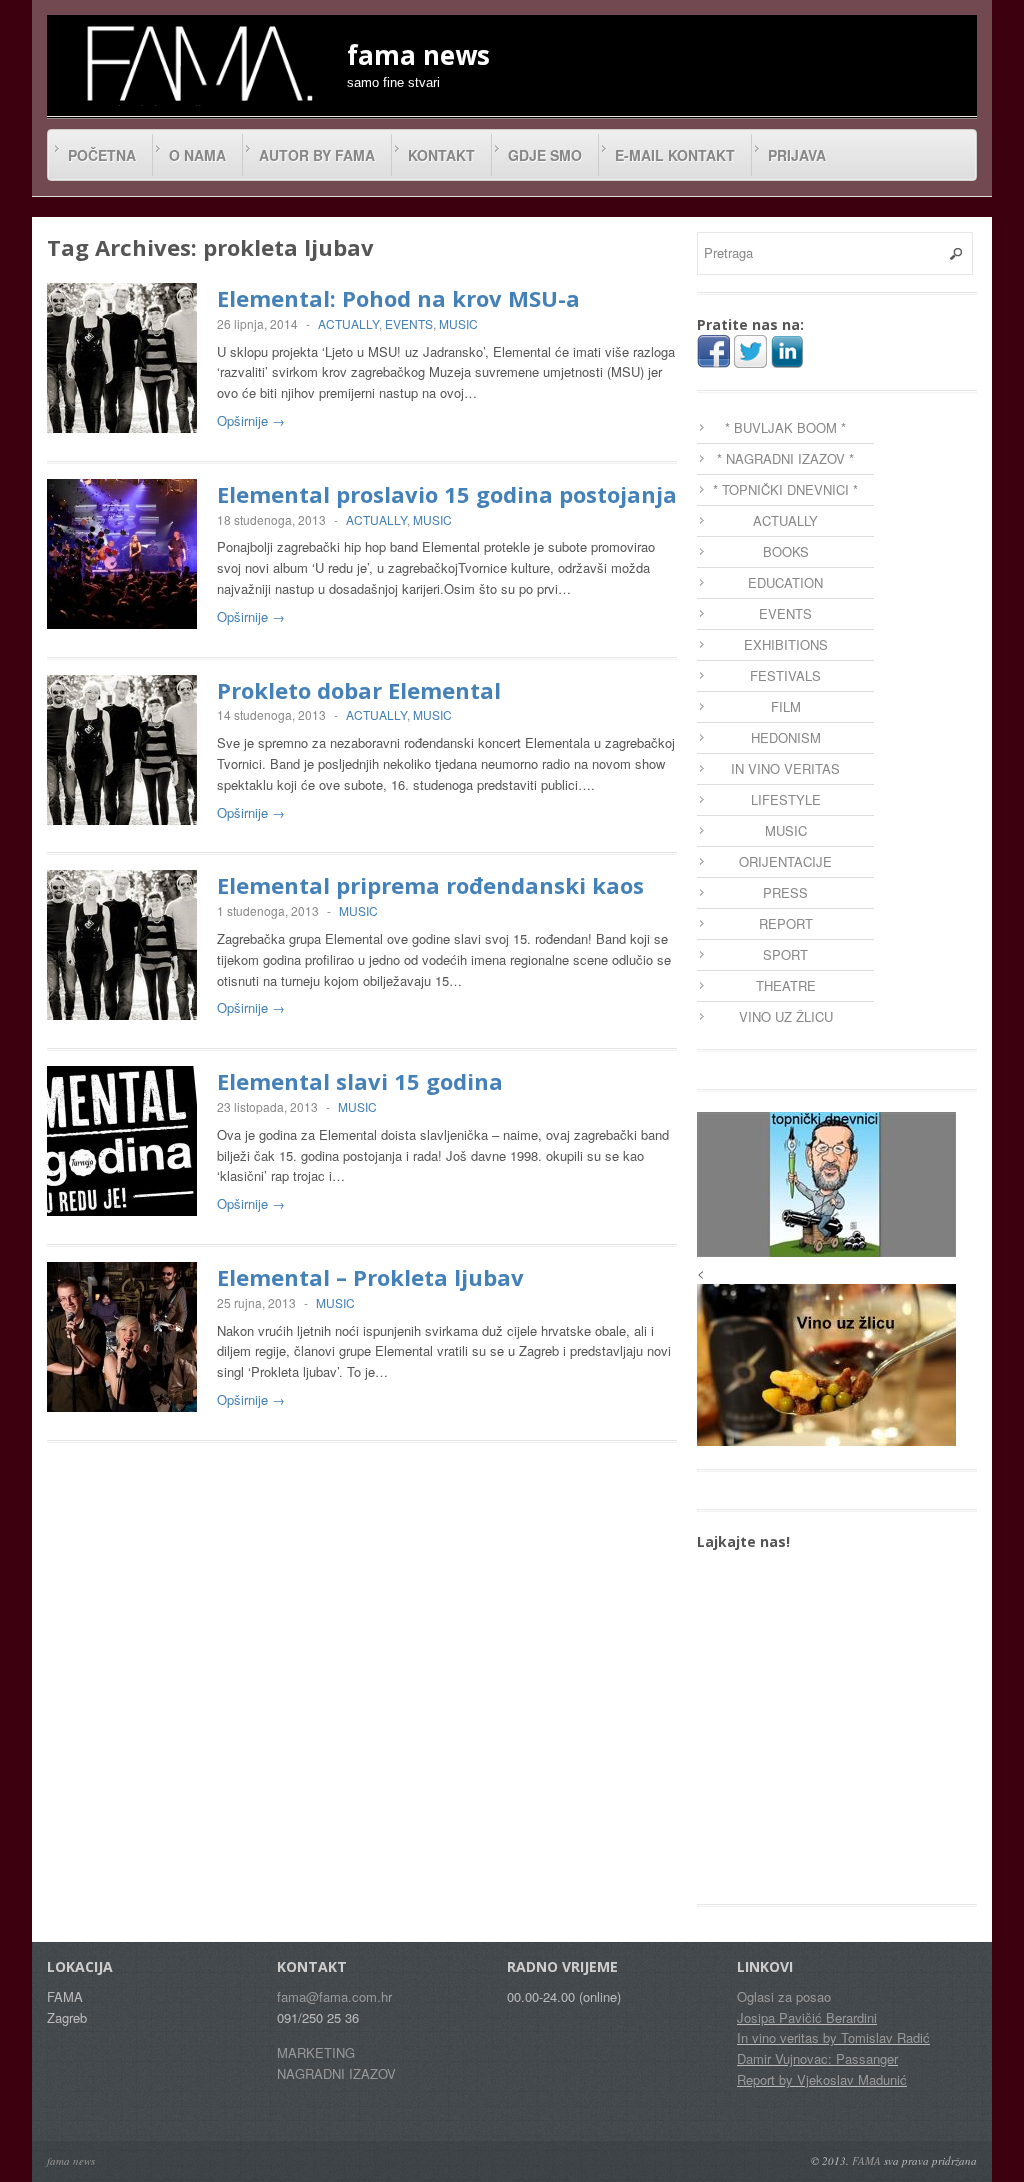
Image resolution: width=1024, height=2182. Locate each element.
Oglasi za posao (784, 1996)
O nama (197, 155)
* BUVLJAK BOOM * (785, 427)
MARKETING (316, 2052)
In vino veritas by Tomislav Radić (833, 2037)
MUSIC (458, 323)
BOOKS (786, 551)
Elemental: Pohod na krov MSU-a (398, 298)
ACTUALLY (348, 323)
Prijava (797, 155)
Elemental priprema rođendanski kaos (430, 885)
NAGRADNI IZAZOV (336, 2073)
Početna (102, 155)
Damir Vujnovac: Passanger (817, 2058)
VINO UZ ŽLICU (786, 1016)
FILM (786, 706)
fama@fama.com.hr (334, 1996)
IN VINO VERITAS (785, 768)
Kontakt (441, 155)
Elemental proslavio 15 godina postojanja (447, 494)
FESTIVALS (785, 675)
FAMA (866, 2160)
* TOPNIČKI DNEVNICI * (785, 489)
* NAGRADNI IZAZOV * (785, 458)
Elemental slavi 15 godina (360, 1081)
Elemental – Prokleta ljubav (370, 1277)
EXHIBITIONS (786, 644)
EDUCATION (785, 582)
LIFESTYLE (786, 799)
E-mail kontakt (675, 155)
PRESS (785, 892)
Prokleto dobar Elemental (359, 690)
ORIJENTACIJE (785, 861)
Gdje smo (545, 155)
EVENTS (409, 323)
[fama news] (197, 63)
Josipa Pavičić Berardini (807, 2017)
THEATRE (786, 985)
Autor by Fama (317, 155)
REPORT (786, 923)
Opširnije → (251, 420)
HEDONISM (786, 737)
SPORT (785, 954)
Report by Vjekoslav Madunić (822, 2079)
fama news (71, 2160)
